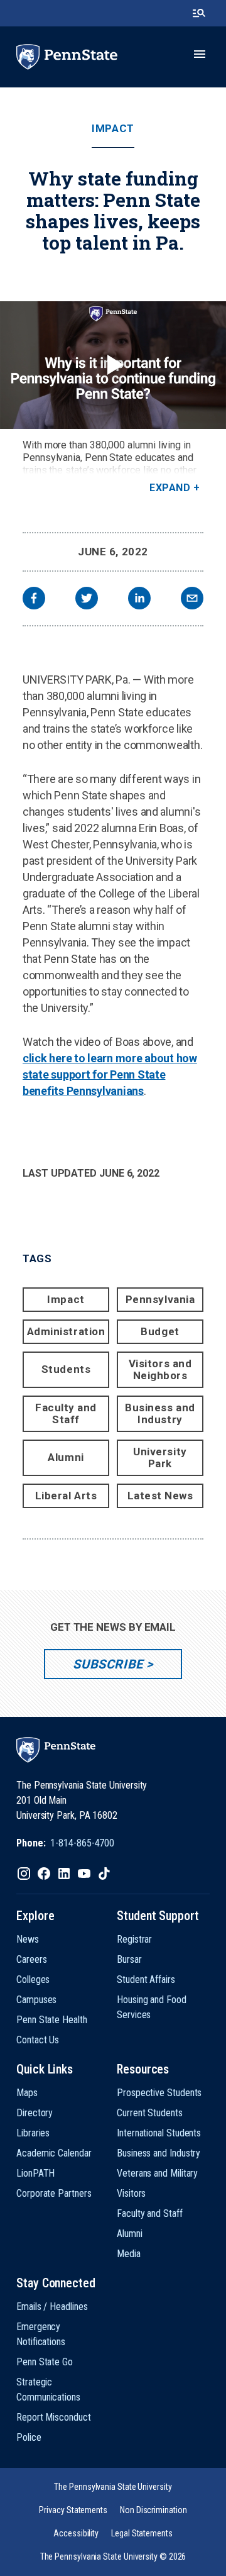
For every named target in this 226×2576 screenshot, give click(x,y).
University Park (160, 1457)
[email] (192, 600)
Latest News (160, 1496)
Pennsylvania (160, 1299)
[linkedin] (139, 600)
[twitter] (87, 600)
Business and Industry (160, 1413)
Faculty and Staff (66, 1413)
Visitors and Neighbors (160, 1369)
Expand (170, 488)
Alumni (66, 1457)
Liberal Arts (66, 1496)
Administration (66, 1331)
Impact (113, 129)
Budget (160, 1331)
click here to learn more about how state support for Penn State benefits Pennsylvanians (110, 1074)
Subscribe (108, 1664)
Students (66, 1369)
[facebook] (34, 600)
